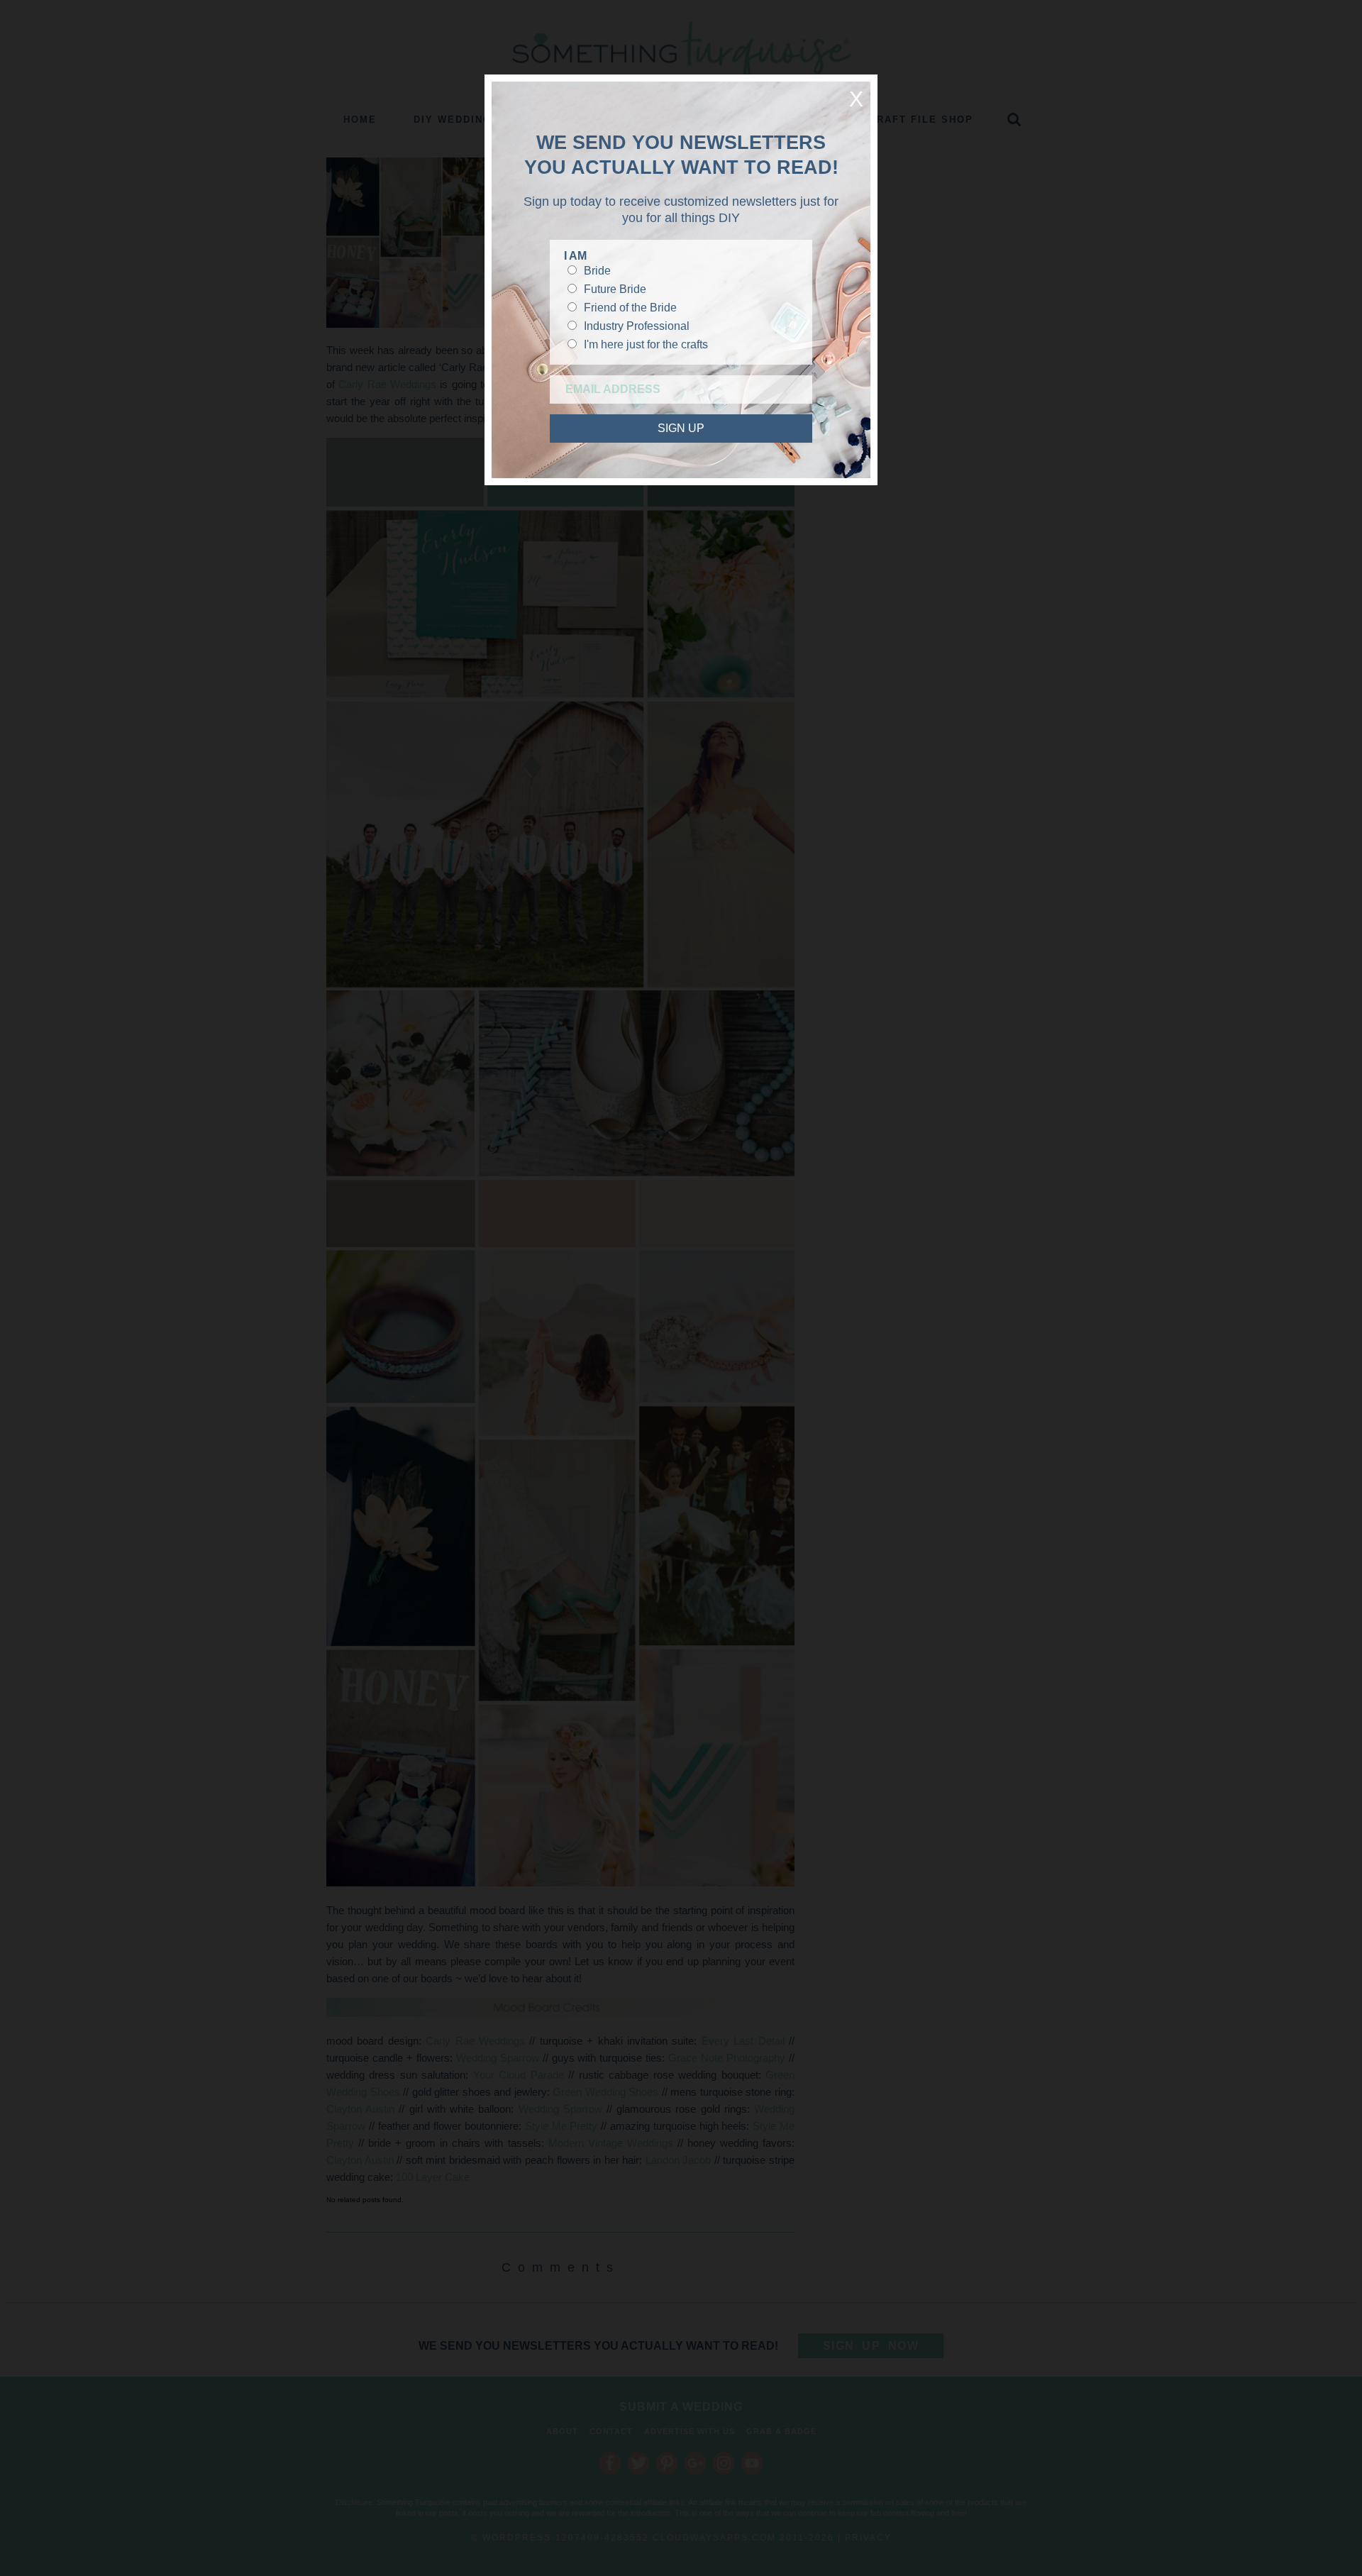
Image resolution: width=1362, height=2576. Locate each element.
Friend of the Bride (630, 308)
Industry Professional (637, 326)
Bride (597, 271)
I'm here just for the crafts (646, 344)
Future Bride (615, 289)
